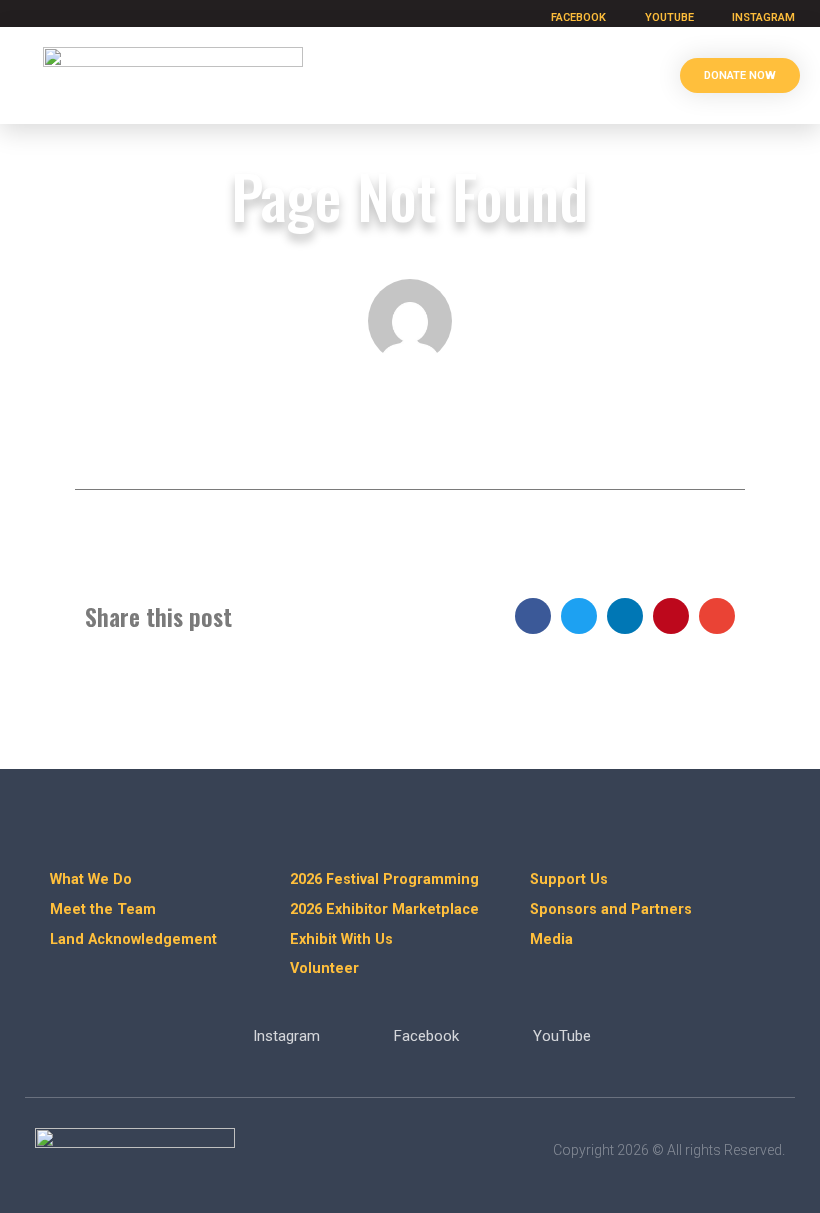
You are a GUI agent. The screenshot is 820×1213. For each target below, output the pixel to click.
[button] (625, 75)
